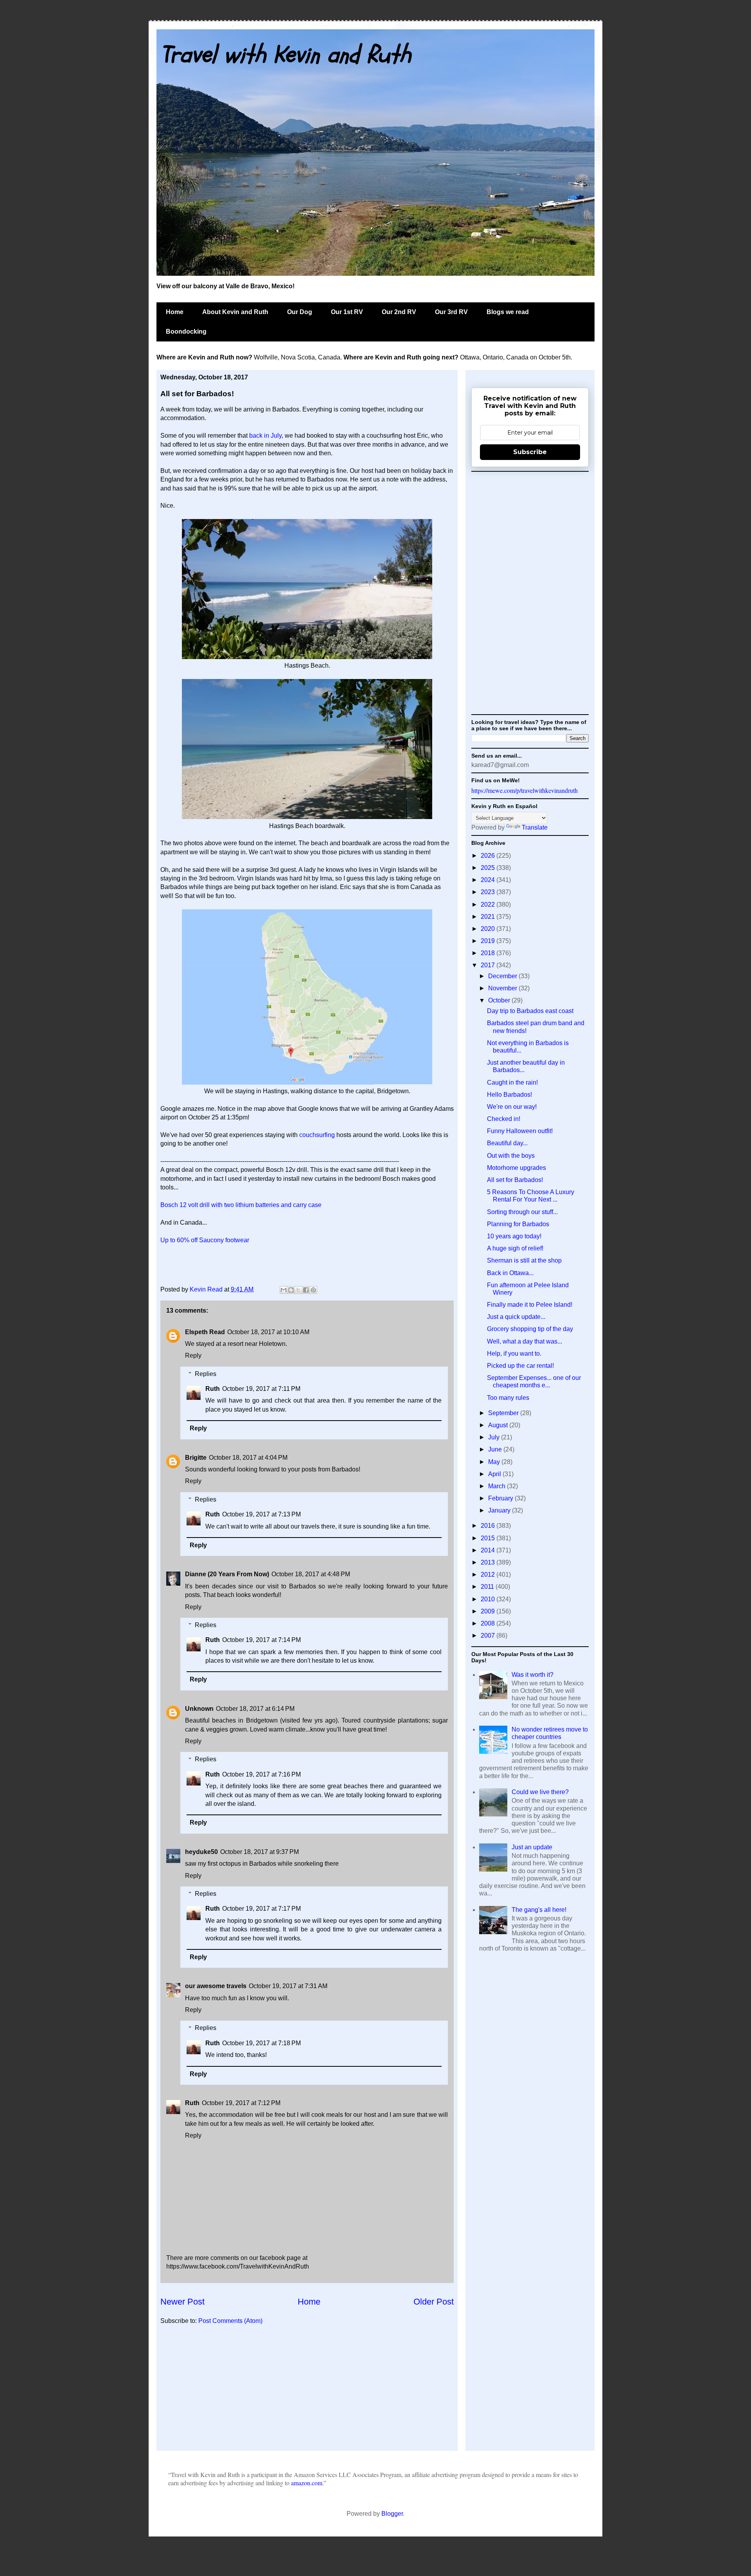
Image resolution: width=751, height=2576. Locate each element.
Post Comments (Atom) (230, 2321)
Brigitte (196, 1458)
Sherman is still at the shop (524, 1260)
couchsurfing (317, 1135)
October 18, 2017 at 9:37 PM (260, 1852)
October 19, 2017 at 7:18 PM (261, 2043)
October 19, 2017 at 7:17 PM (261, 1909)
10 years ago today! (514, 1236)
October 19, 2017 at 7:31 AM (288, 1986)
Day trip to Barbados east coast (530, 1011)
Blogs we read (508, 312)
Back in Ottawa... (510, 1273)
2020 (489, 929)
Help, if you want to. (514, 1354)
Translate (535, 827)
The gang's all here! (539, 1910)
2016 (489, 1526)
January (500, 1510)
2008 (489, 1623)
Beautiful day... (507, 1143)
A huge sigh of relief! (515, 1248)
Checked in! (504, 1119)
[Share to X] (298, 1290)
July (495, 1437)
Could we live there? (540, 1792)
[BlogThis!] (291, 1290)
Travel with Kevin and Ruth (286, 55)
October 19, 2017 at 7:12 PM (241, 2103)
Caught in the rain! (512, 1082)
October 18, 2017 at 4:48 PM (311, 1574)
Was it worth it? (533, 1675)
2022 (489, 904)
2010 (489, 1599)
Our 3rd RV (451, 312)
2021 (489, 917)
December (503, 976)
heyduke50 (201, 1852)
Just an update (532, 1847)
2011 (488, 1587)
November (503, 988)
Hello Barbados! (509, 1095)
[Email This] (284, 1290)
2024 (489, 880)
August (499, 1425)
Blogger (392, 2514)
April (495, 1474)
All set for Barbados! (515, 1180)
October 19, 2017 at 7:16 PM (261, 1774)
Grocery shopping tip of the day (530, 1329)
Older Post (434, 2302)
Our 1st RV (347, 312)
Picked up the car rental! (520, 1366)
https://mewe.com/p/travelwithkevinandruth (525, 790)
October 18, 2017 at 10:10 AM (268, 1332)
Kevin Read (207, 1289)
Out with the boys (511, 1156)
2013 (489, 1562)
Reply (193, 1355)
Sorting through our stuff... (522, 1212)
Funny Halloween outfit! (520, 1131)
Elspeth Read (205, 1332)
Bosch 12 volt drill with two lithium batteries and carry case (241, 1205)
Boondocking (186, 331)
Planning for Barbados (518, 1224)
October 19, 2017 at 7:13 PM (261, 1514)
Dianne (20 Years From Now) (227, 1574)
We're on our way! (512, 1107)
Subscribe (530, 452)
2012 (489, 1575)
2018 (489, 953)
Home (175, 312)
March (498, 1486)
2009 (489, 1611)
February (501, 1498)
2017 (489, 965)
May (495, 1462)
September (504, 1413)
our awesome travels (216, 1986)
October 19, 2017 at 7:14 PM (261, 1640)
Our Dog (300, 312)
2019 (489, 941)
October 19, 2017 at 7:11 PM (261, 1389)
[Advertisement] (307, 2392)
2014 (489, 1550)
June (496, 1449)
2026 (489, 856)
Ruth (213, 1389)
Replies (206, 1374)
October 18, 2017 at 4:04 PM (248, 1458)
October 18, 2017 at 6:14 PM (255, 1709)
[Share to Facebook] (306, 1290)
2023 (489, 892)
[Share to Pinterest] (313, 1290)
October (500, 1000)
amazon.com (307, 2483)
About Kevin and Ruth (235, 312)
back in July (265, 436)
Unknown (199, 1709)
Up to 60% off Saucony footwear (205, 1240)
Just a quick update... (516, 1317)
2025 (489, 868)
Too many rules (508, 1398)
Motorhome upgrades (517, 1168)
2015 (489, 1538)
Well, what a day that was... (525, 1341)
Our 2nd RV (399, 312)
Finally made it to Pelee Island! (530, 1305)
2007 (489, 1636)
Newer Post (182, 2302)
